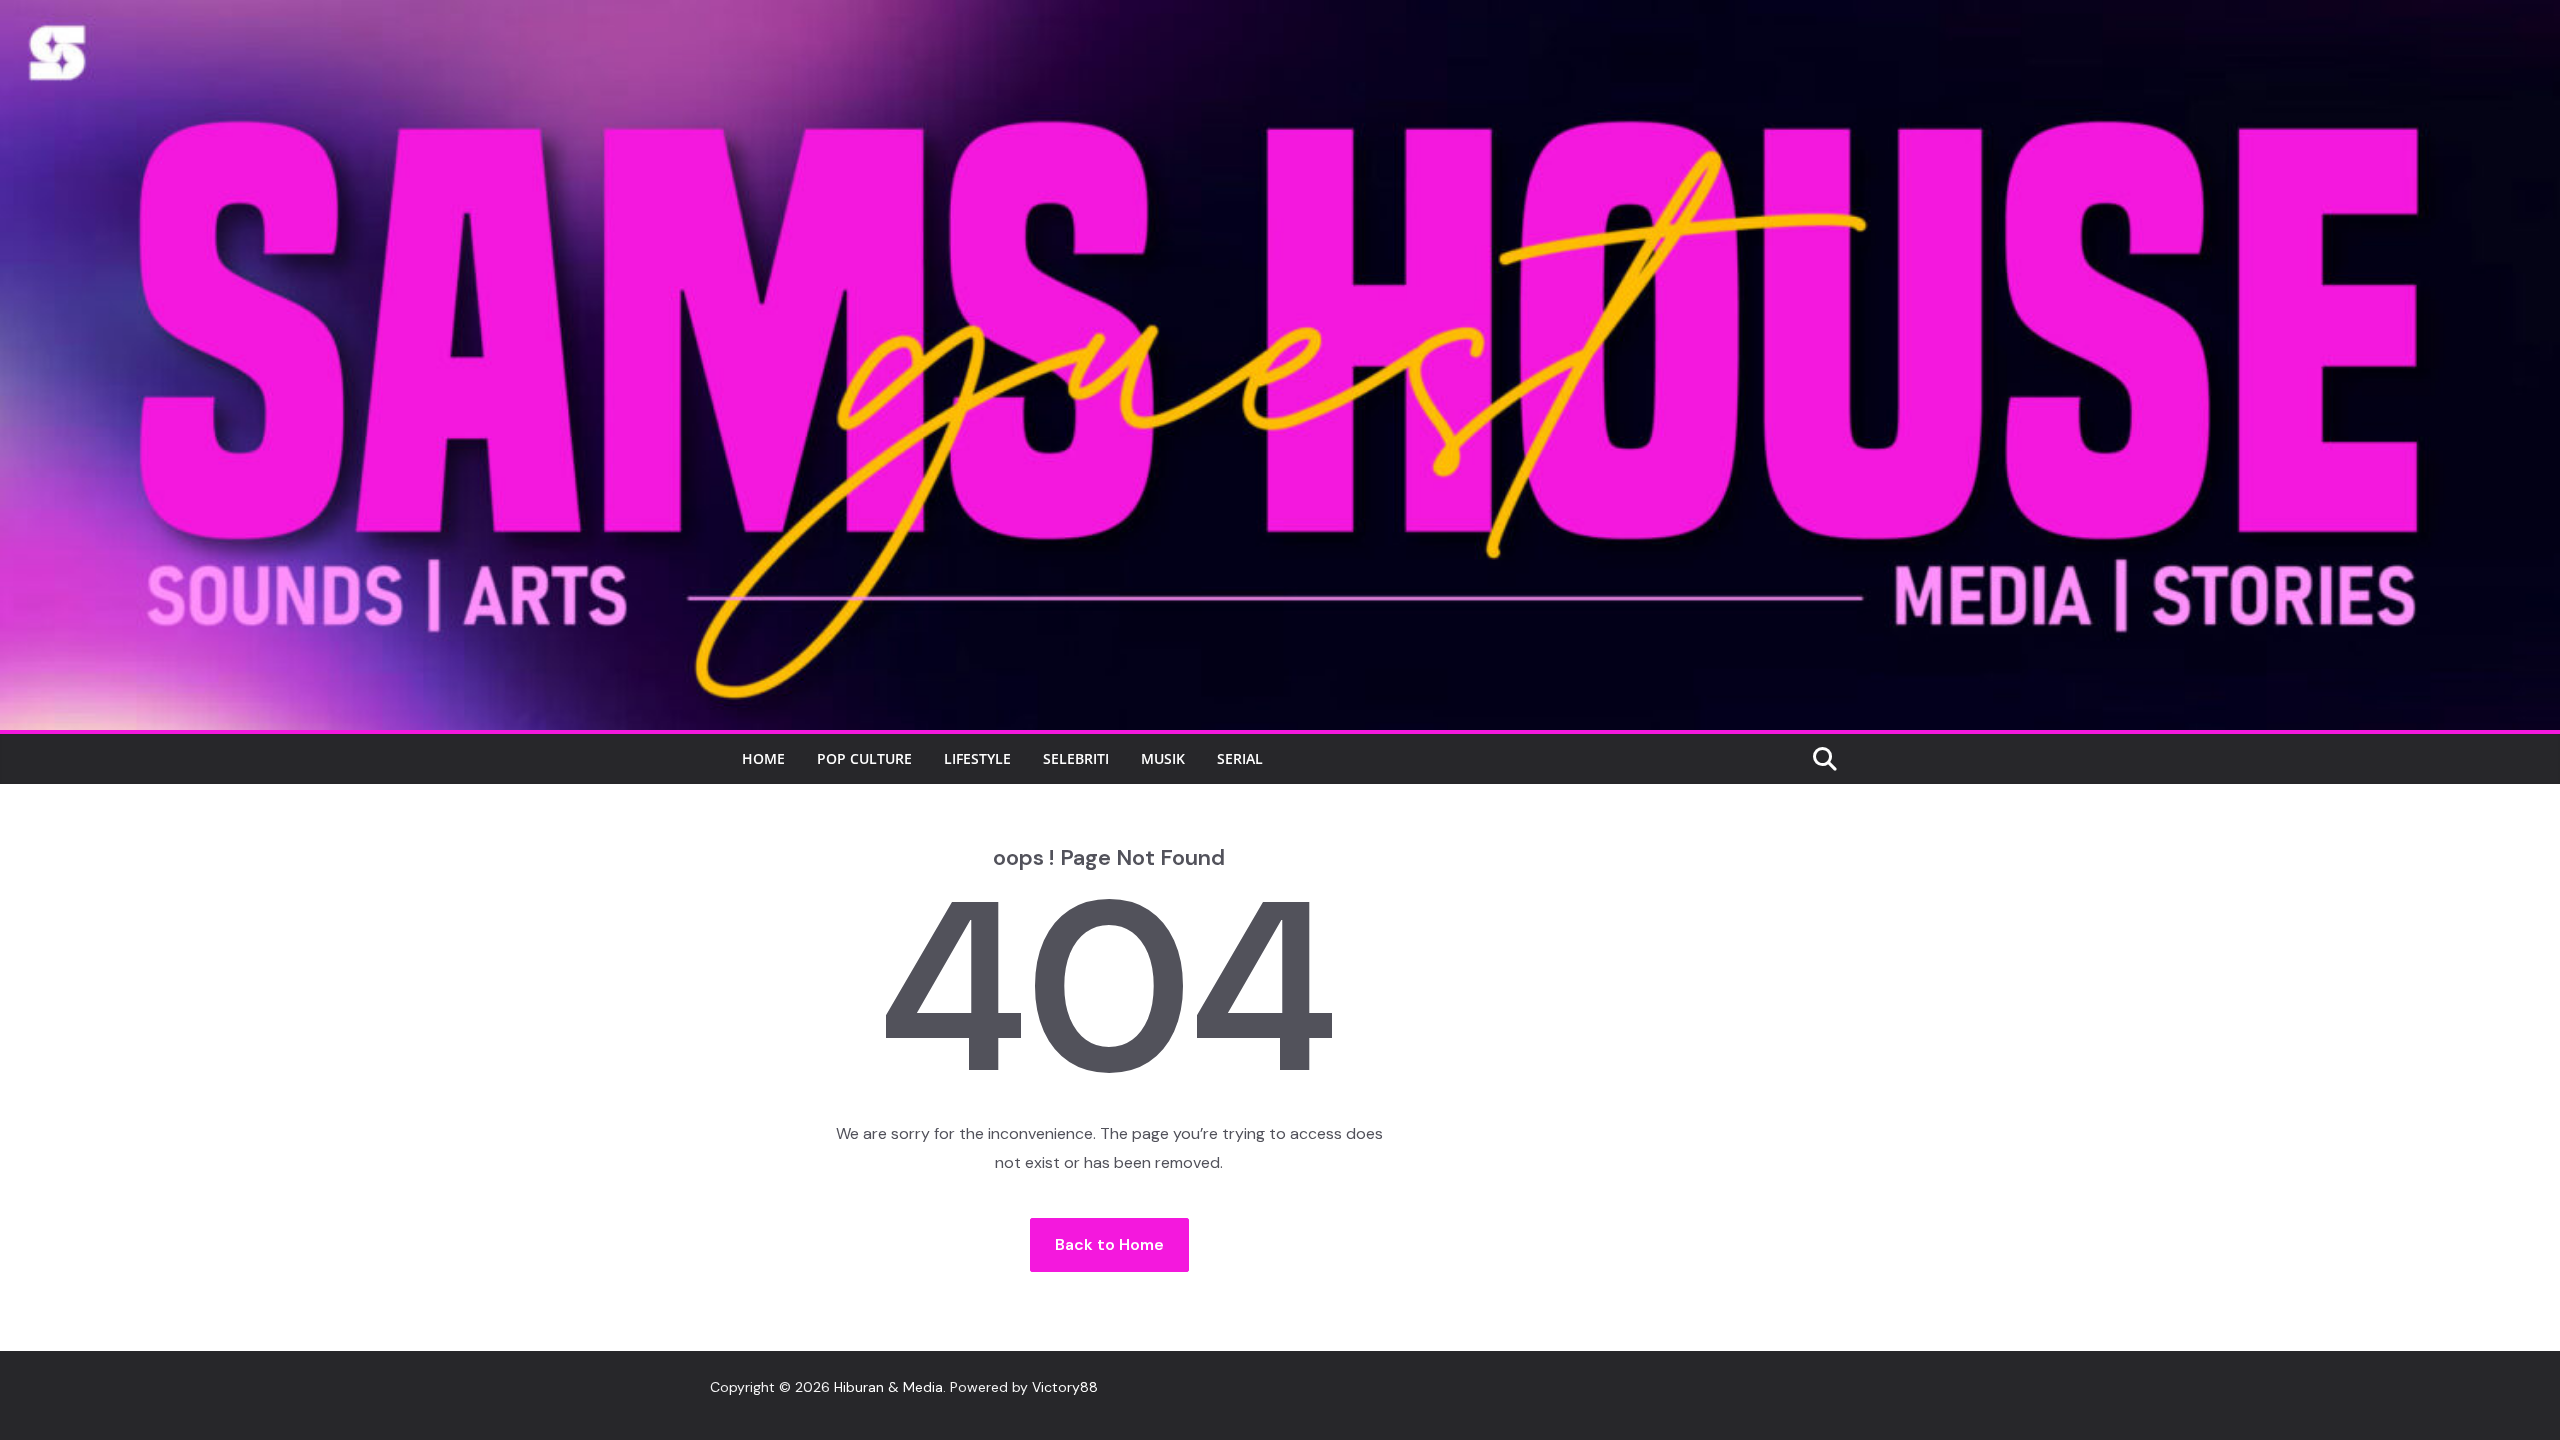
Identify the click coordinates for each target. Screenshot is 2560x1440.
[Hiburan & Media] (1280, 13)
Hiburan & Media (888, 1387)
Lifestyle (977, 758)
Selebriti (1076, 758)
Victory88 (1065, 1387)
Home (763, 758)
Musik (1163, 758)
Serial (1240, 758)
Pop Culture (864, 758)
